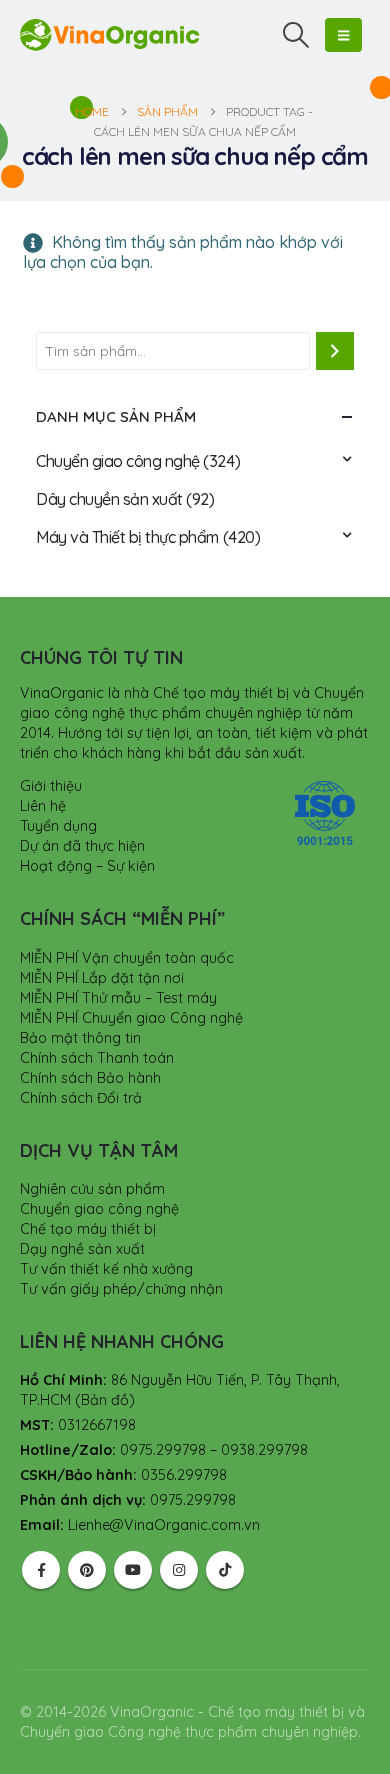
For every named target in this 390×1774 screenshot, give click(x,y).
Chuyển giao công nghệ (118, 461)
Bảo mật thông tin (80, 1038)
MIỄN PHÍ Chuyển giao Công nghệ (131, 1018)
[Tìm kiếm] (335, 351)
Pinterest (87, 1570)
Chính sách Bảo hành (90, 1078)
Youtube (133, 1570)
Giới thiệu (51, 786)
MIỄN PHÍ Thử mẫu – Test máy (118, 998)
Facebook (41, 1570)
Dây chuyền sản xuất (109, 499)
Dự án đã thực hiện (82, 846)
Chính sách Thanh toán (97, 1058)
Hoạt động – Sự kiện (87, 866)
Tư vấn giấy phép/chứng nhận (121, 1289)
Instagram (179, 1570)
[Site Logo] (110, 34)
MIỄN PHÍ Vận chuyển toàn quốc (127, 958)
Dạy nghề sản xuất (82, 1249)
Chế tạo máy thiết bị (88, 1229)
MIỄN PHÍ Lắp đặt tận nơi (102, 978)
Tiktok (225, 1570)
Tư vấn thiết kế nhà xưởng (106, 1269)
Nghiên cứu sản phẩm (92, 1189)
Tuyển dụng (58, 826)
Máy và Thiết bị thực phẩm (127, 537)
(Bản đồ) (105, 1400)
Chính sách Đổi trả (81, 1098)
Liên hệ (43, 806)
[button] (296, 35)
